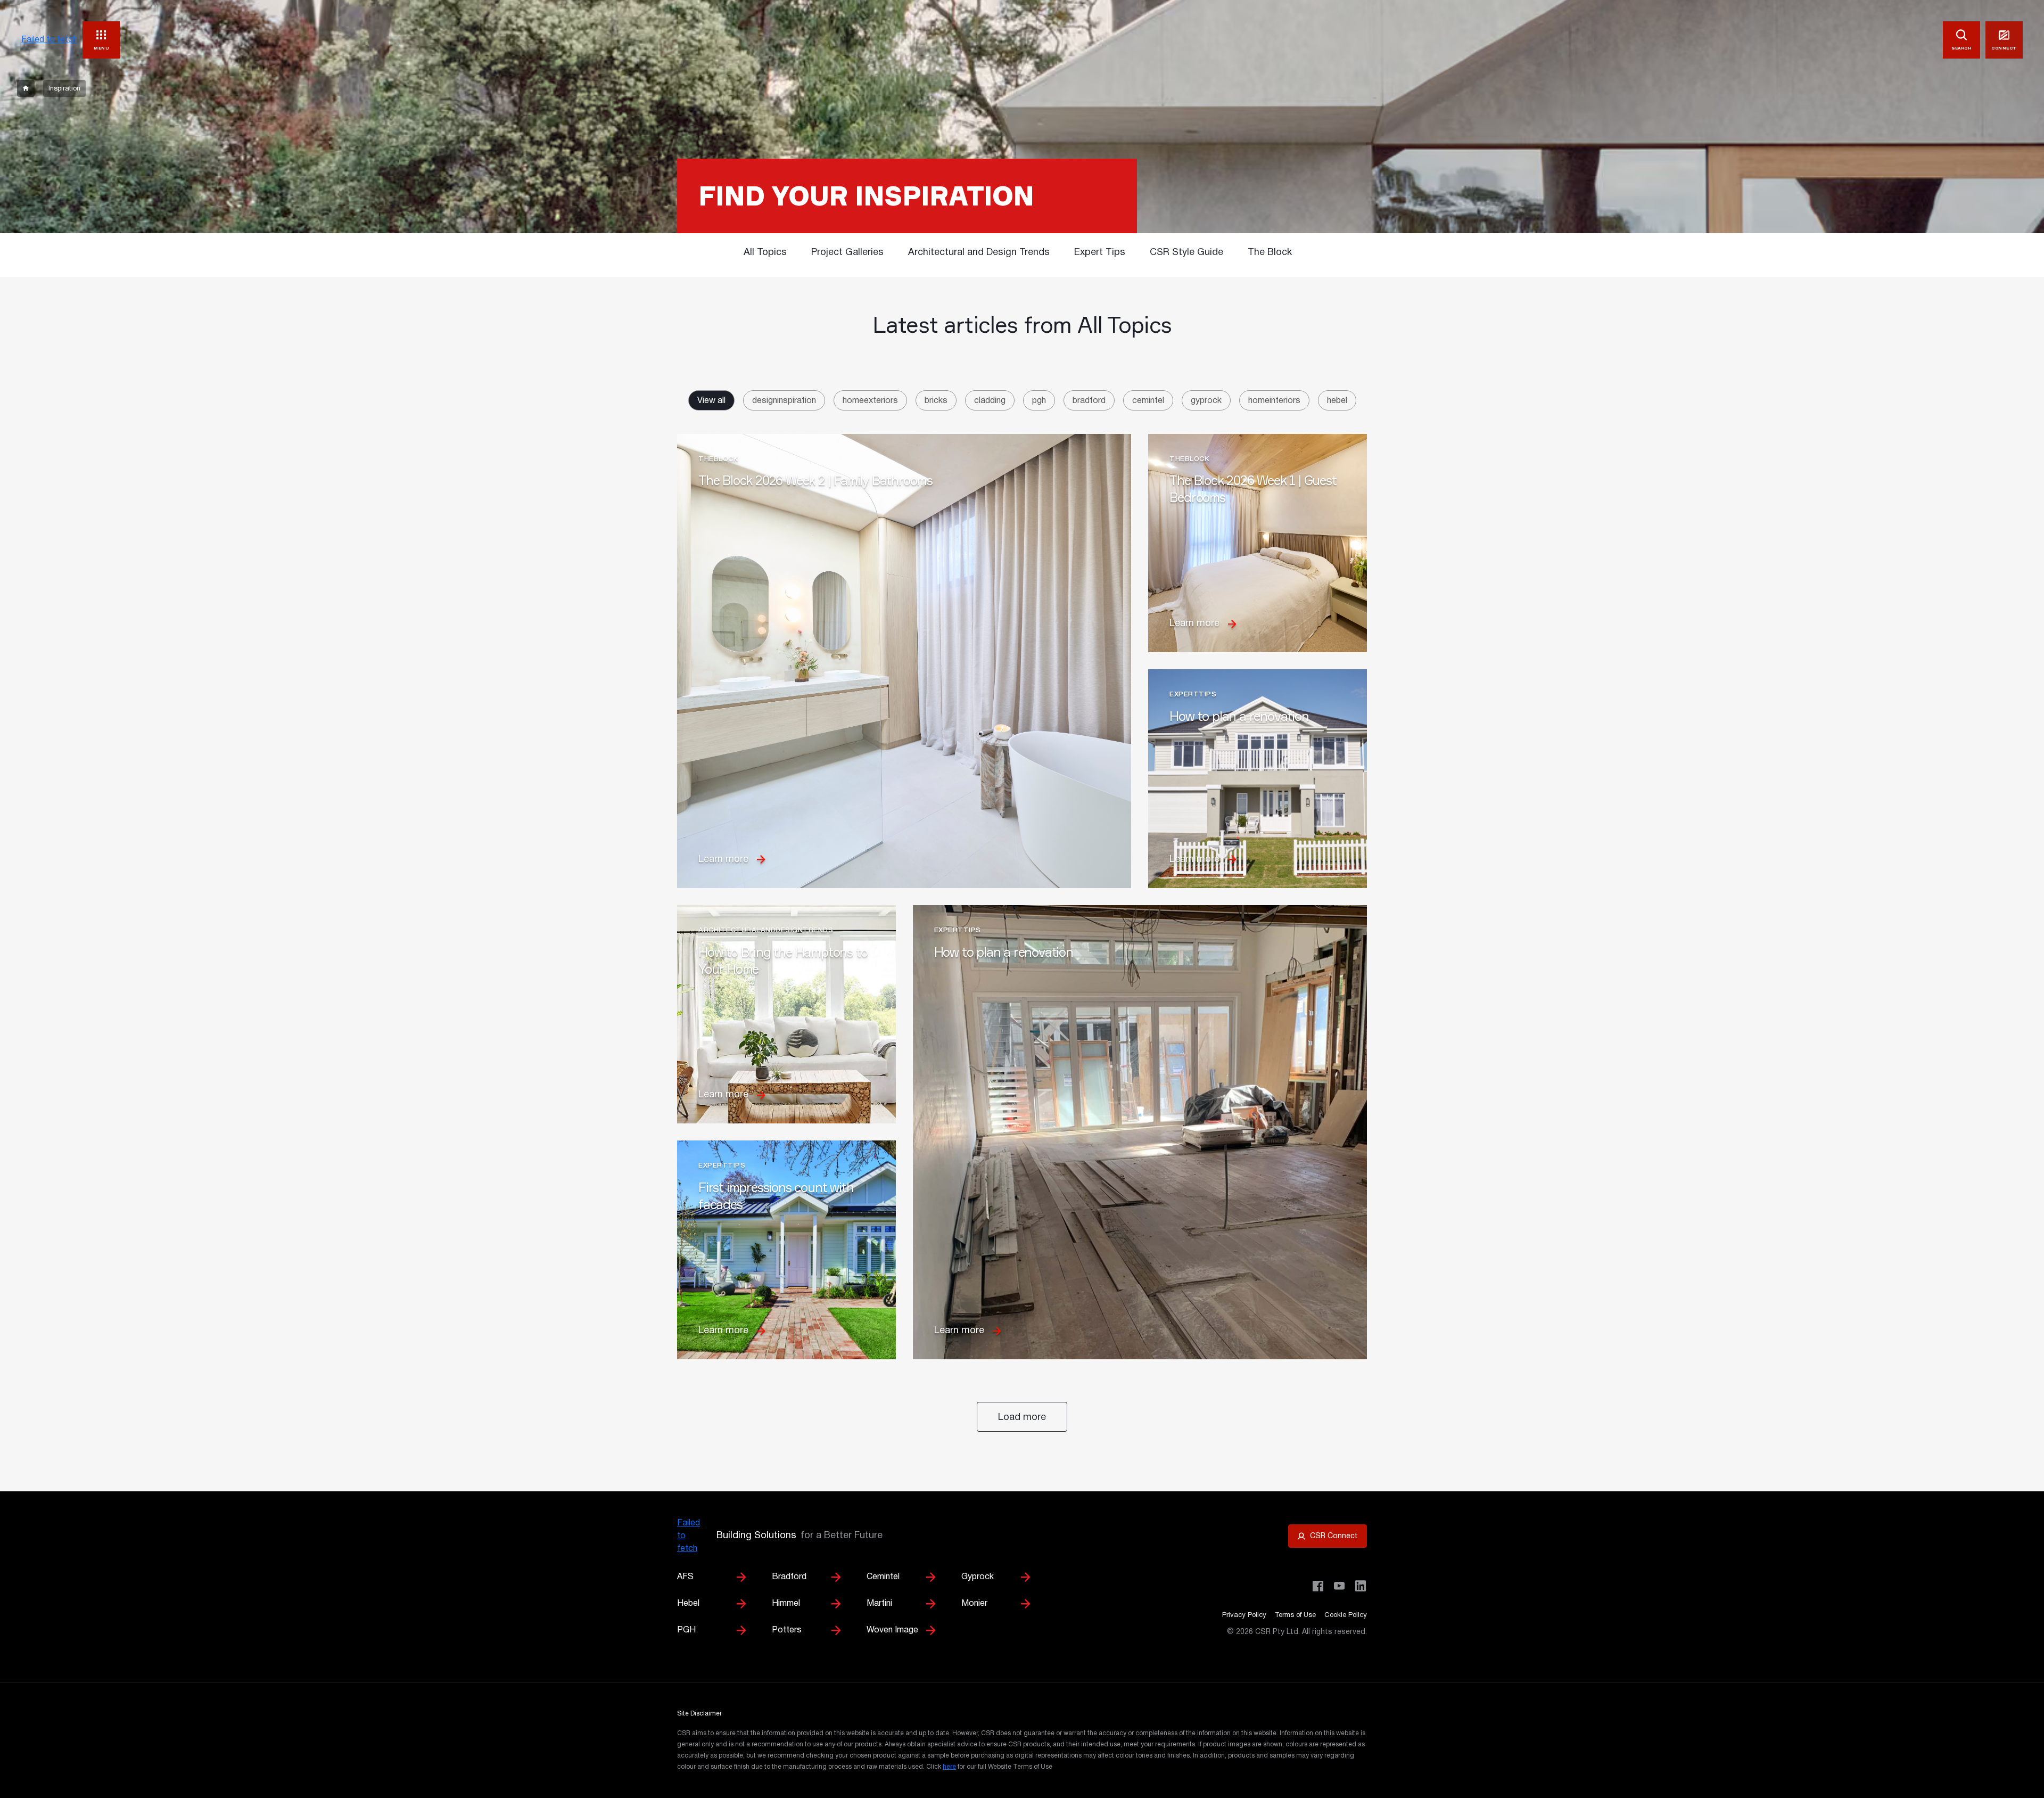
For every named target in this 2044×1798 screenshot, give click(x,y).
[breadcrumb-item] (26, 88)
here (949, 1767)
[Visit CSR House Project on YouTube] (1339, 1586)
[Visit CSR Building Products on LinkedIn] (1361, 1586)
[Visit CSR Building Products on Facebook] (1318, 1586)
